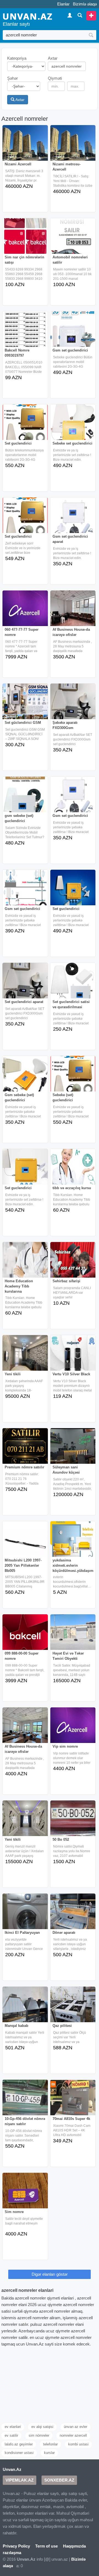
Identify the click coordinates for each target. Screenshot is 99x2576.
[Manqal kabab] (25, 2008)
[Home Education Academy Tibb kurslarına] (25, 1264)
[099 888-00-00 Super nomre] (25, 1636)
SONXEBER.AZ (59, 2480)
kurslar (49, 2453)
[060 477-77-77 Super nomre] (25, 612)
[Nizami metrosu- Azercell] (73, 147)
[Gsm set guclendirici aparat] (73, 519)
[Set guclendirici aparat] (25, 984)
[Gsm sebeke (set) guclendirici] (25, 1077)
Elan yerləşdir (91, 16)
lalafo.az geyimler (19, 2444)
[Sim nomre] (25, 2194)
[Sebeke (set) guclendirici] (73, 1077)
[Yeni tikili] (25, 1357)
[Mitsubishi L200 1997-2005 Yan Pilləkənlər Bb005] (25, 1543)
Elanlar (63, 4)
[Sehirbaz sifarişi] (73, 1264)
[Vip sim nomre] (73, 1729)
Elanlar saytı (16, 24)
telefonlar (50, 2444)
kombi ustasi (78, 2444)
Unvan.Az (12, 2469)
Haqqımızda (74, 2546)
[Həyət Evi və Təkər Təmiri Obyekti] (73, 1636)
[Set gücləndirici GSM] (25, 705)
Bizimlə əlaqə (85, 4)
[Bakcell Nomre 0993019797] (25, 333)
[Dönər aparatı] (73, 1915)
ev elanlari (13, 2427)
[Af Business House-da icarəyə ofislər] (73, 612)
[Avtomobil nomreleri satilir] (73, 240)
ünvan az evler (75, 2427)
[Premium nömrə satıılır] (25, 1450)
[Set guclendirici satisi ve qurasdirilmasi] (73, 984)
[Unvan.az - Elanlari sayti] (28, 16)
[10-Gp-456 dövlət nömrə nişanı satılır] (25, 2101)
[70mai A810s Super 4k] (73, 2101)
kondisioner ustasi (19, 2453)
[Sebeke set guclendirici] (73, 426)
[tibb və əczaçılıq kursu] (73, 1171)
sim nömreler (39, 2435)
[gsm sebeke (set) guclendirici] (25, 798)
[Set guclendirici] (25, 426)
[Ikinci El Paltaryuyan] (25, 1915)
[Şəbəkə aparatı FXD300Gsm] (73, 705)
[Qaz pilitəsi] (73, 2008)
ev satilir (11, 2435)
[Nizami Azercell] (25, 147)
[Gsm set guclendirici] (73, 333)
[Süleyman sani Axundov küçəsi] (73, 1450)
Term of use (46, 2546)
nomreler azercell (73, 2435)
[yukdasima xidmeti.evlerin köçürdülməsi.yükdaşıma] (73, 1543)
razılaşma (12, 2553)
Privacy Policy (16, 2546)
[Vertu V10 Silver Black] (73, 1357)
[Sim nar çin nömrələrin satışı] (25, 240)
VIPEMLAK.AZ (20, 2480)
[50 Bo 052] (73, 1822)
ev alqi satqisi (42, 2427)
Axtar (20, 100)
